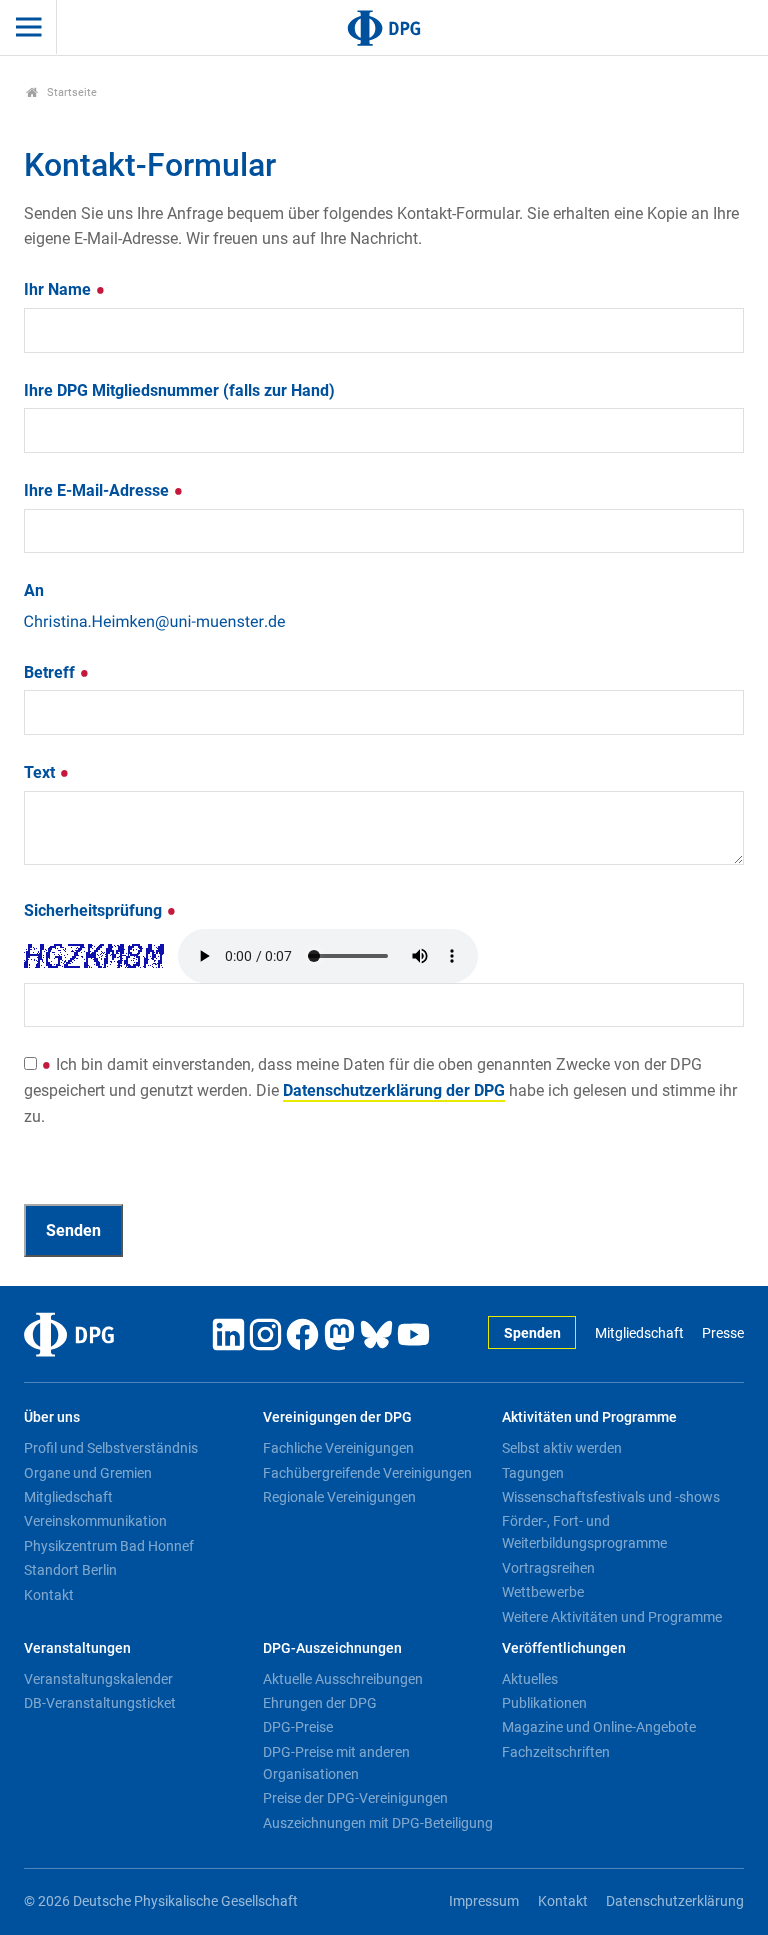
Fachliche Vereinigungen (338, 1448)
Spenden (532, 1333)
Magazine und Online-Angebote (599, 1727)
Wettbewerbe (543, 1592)
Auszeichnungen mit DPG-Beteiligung (378, 1823)
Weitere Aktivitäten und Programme (612, 1617)
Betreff (51, 672)
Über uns (52, 1417)
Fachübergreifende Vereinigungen (367, 1473)
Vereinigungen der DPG (337, 1417)
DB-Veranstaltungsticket (100, 1703)
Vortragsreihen (548, 1568)
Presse (723, 1333)
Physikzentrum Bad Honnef (109, 1546)
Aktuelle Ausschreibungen (343, 1679)
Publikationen (544, 1703)
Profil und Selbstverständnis (111, 1448)
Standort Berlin (70, 1570)
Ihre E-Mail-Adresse (98, 490)
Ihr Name (59, 289)
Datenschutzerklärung (675, 1901)
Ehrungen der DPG (320, 1703)
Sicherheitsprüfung (95, 910)
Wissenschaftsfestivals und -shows (611, 1497)
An (34, 590)
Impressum (484, 1901)
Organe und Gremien (88, 1473)
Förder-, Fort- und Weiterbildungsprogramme (584, 1532)
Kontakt (49, 1595)
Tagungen (533, 1473)
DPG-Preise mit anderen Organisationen (336, 1763)
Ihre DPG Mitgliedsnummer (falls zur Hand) (179, 390)
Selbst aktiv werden (562, 1448)
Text (41, 772)
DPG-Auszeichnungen (332, 1648)
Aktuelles (530, 1679)
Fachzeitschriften (556, 1752)
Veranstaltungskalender (98, 1679)
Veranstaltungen (77, 1648)
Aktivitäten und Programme (589, 1417)
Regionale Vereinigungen (339, 1497)
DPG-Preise (298, 1727)
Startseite (70, 92)
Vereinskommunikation (95, 1521)
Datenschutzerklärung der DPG (394, 1090)
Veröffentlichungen (564, 1648)
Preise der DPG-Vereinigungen (355, 1798)
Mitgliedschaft (639, 1333)
